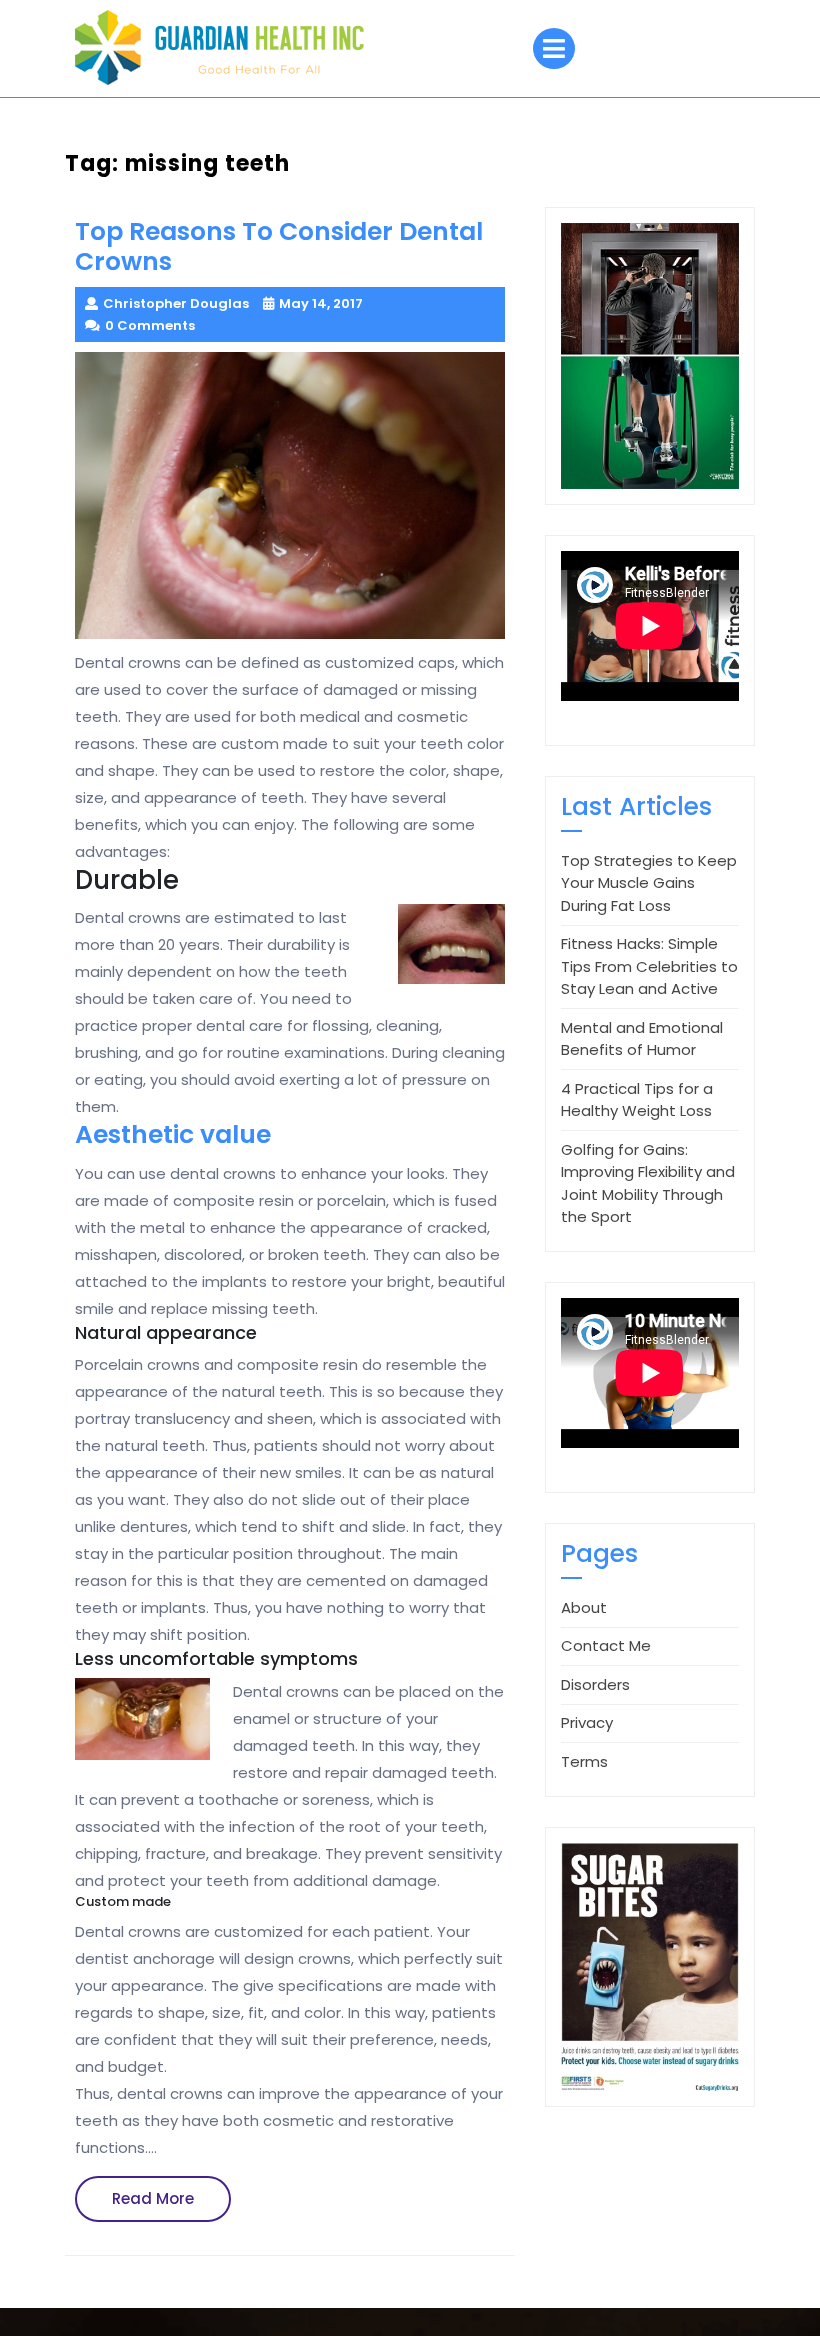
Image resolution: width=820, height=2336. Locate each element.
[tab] (554, 48)
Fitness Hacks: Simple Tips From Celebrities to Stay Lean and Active (649, 966)
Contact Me (606, 1645)
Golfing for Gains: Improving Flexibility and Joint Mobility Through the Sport (648, 1183)
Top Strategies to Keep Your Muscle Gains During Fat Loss (649, 883)
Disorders (595, 1684)
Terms (584, 1761)
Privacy (587, 1722)
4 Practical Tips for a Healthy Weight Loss (637, 1100)
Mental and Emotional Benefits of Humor (642, 1039)
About (584, 1607)
